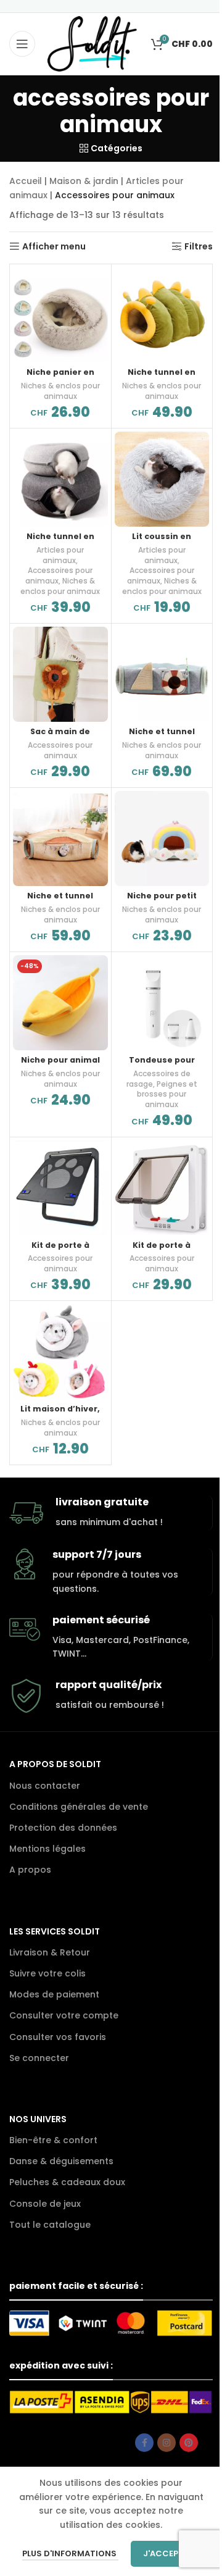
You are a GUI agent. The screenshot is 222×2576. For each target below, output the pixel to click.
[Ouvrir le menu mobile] (22, 44)
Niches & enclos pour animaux (60, 391)
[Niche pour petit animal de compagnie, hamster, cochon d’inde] (162, 838)
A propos (30, 1870)
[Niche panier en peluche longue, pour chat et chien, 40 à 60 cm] (60, 315)
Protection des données (63, 1828)
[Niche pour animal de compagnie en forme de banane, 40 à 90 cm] (60, 1003)
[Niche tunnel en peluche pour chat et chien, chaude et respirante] (162, 315)
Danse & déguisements (61, 2161)
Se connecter (39, 2058)
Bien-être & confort (53, 2140)
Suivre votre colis (47, 1973)
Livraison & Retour (50, 1952)
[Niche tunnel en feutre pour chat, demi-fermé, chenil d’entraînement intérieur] (60, 479)
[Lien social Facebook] (144, 2443)
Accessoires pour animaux (60, 750)
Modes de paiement (54, 1994)
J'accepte (166, 2553)
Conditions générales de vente (79, 1807)
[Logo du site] (92, 43)
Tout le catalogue (50, 2225)
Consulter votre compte (64, 2015)
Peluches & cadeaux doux (67, 2182)
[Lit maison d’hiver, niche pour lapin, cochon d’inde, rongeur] (60, 1352)
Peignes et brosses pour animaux (167, 1094)
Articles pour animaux (60, 555)
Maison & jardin (84, 181)
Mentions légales (47, 1849)
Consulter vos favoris (58, 2037)
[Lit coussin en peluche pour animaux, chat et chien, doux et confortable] (162, 479)
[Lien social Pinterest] (189, 2443)
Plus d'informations (70, 2553)
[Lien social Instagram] (166, 2443)
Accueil (26, 181)
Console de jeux (45, 2204)
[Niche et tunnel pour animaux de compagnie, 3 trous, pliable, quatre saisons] (60, 838)
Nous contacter (45, 1786)
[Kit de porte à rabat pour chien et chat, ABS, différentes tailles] (162, 1188)
